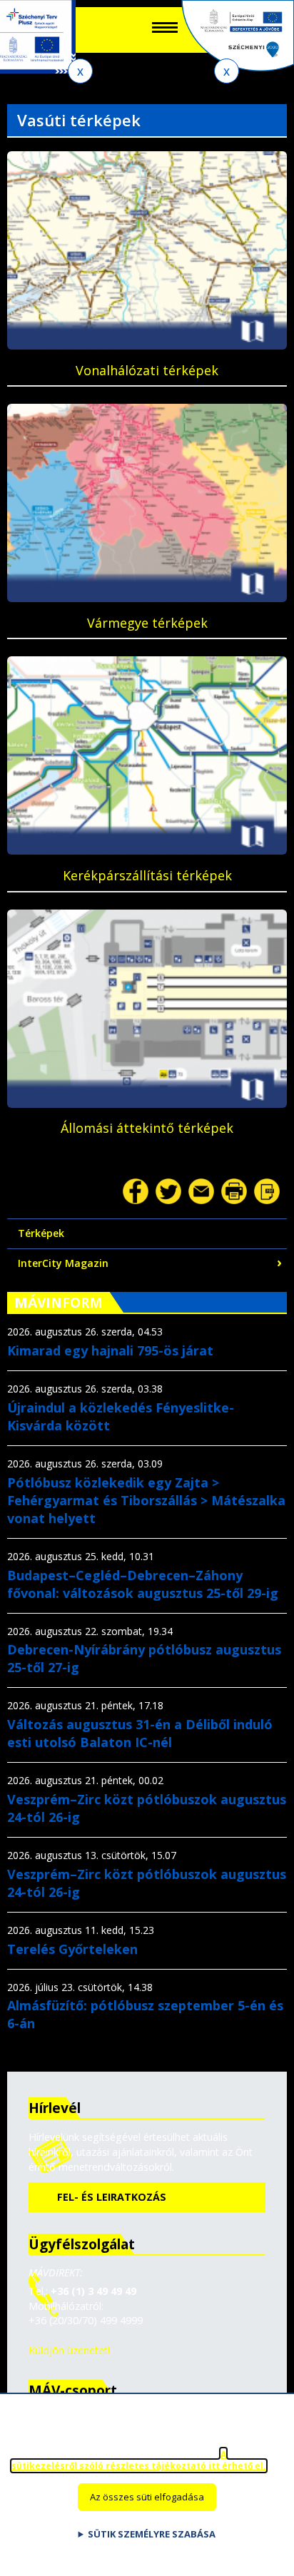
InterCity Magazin (63, 1263)
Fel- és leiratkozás (112, 2197)
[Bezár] (80, 71)
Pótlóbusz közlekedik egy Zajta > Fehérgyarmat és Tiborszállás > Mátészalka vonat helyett (146, 1500)
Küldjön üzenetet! (69, 2350)
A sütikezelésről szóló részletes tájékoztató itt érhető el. (139, 2460)
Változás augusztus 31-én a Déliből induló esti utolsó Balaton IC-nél (140, 1733)
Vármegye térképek (147, 623)
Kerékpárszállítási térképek (147, 875)
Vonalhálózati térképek (147, 370)
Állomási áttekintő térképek (147, 1128)
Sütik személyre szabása (152, 2534)
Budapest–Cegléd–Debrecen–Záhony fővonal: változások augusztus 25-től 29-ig (143, 1584)
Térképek (41, 1233)
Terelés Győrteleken (72, 1949)
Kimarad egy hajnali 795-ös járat (110, 1350)
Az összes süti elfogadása (147, 2497)
